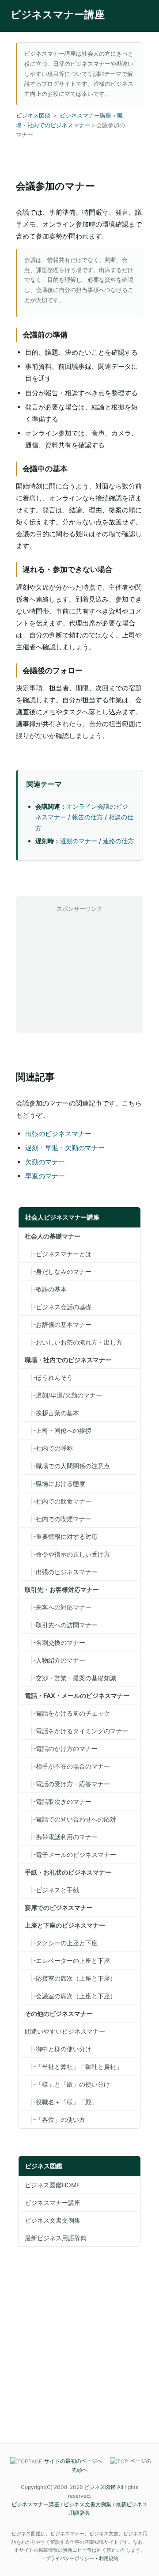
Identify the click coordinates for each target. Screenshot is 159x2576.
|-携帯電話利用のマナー (61, 1837)
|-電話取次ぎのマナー (58, 1801)
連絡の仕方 (118, 841)
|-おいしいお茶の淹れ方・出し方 (74, 1342)
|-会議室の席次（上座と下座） (70, 1996)
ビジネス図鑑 (33, 115)
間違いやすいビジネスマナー (65, 2031)
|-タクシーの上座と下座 (61, 1943)
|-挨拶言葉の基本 (52, 1413)
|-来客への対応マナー (58, 1607)
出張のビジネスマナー (58, 1134)
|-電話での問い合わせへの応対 (70, 1819)
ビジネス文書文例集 (53, 2220)
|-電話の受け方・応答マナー (67, 1784)
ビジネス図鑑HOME (52, 2185)
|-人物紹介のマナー (55, 1660)
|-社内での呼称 (49, 1448)
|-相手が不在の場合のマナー (67, 1766)
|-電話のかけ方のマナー (61, 1748)
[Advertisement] (79, 970)
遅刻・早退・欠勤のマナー (65, 1148)
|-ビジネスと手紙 (52, 1890)
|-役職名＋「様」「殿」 (61, 2102)
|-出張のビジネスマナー (61, 1572)
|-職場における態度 (55, 1483)
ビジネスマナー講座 (58, 15)
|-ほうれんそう (49, 1377)
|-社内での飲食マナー (58, 1501)
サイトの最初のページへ (73, 2461)
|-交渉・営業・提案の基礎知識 (70, 1678)
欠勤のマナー (45, 1162)
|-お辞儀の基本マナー (58, 1324)
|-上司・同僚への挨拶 (58, 1430)
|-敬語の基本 (46, 1289)
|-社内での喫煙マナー (58, 1519)
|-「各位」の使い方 (55, 2120)
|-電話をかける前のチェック (67, 1713)
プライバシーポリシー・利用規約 (82, 2558)
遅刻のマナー (79, 841)
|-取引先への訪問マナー (61, 1625)
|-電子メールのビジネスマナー (70, 1854)
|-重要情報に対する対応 (61, 1536)
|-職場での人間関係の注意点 (67, 1466)
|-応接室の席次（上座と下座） (70, 1978)
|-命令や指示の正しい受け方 (67, 1554)
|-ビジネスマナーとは (58, 1254)
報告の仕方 (87, 817)
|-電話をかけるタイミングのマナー (77, 1731)
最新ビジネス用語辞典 (56, 2238)
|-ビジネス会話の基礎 (58, 1307)
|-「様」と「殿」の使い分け (67, 2084)
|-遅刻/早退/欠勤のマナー (63, 1395)
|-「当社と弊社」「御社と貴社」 (74, 2066)
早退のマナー (45, 1176)
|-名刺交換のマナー (55, 1642)
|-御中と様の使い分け (58, 2049)
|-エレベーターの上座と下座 (67, 1960)
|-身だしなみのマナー (58, 1271)
